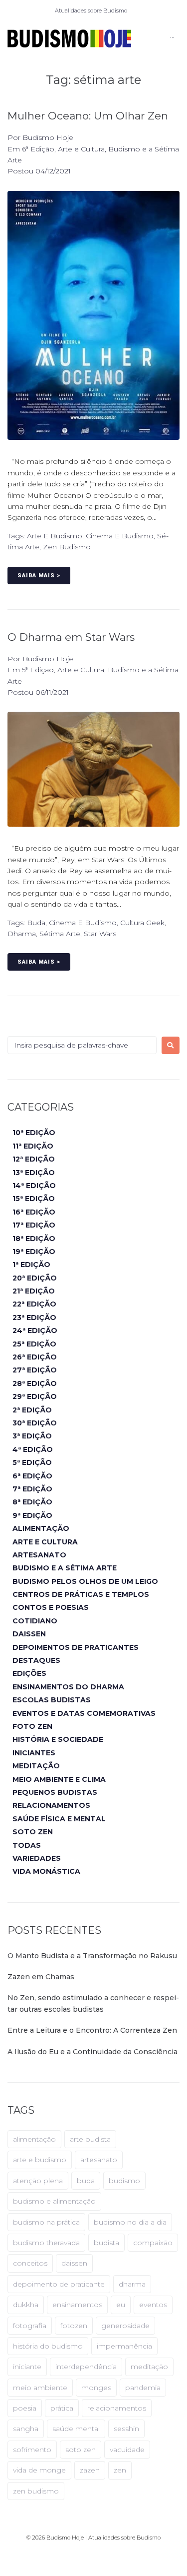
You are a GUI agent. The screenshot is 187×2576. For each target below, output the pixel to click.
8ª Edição (32, 1502)
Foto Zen (32, 1726)
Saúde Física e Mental (59, 1819)
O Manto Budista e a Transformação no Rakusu (92, 1956)
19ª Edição (34, 1252)
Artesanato (39, 1555)
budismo (124, 2181)
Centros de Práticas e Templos (81, 1594)
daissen (74, 2263)
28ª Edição (35, 1383)
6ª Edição (38, 149)
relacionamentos (117, 2408)
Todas (27, 1845)
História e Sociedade (58, 1739)
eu (121, 2305)
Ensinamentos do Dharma (68, 1687)
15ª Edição (34, 1199)
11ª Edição (33, 1146)
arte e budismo (55, 536)
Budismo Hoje (48, 137)
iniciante (27, 2367)
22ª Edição (34, 1304)
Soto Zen (33, 1832)
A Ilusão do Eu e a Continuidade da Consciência (93, 2052)
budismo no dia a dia (130, 2222)
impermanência (124, 2346)
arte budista (90, 2139)
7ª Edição (32, 1489)
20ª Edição (35, 1278)
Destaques (36, 1660)
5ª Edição (38, 670)
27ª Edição (35, 1370)
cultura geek (142, 923)
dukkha (26, 2305)
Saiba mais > (39, 576)
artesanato (99, 2160)
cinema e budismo (120, 536)
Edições (29, 1673)
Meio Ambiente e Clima (59, 1779)
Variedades (37, 1858)
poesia (25, 2408)
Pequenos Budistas (55, 1792)
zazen (90, 2470)
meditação (149, 2367)
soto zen (81, 2450)
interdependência (86, 2367)
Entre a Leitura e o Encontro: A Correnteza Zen (92, 2030)
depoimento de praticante (59, 2284)
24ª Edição (35, 1330)
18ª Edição (34, 1239)
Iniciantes (34, 1753)
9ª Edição (32, 1515)
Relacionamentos (51, 1805)
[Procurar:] (82, 1045)
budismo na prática (46, 2222)
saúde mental (76, 2429)
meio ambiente (40, 2388)
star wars (100, 934)
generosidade (125, 2326)
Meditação (36, 1766)
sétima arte (60, 934)
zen (120, 2470)
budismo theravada (46, 2243)
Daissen (29, 1634)
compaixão (153, 2243)
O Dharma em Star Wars (71, 637)
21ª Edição (34, 1291)
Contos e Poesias (51, 1607)
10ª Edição (34, 1133)
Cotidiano (35, 1621)
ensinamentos (77, 2305)
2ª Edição (32, 1410)
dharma (22, 934)
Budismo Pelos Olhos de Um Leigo (85, 1581)
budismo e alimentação (54, 2201)
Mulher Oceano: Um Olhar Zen (88, 116)
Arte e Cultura (81, 149)
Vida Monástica (46, 1871)
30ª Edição (35, 1423)
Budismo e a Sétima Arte (65, 1568)
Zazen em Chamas (41, 1977)
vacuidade (127, 2450)
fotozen (74, 2326)
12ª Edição (34, 1159)
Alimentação (41, 1528)
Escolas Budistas (52, 1700)
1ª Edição (31, 1265)
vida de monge (39, 2470)
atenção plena (38, 2181)
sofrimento (32, 2450)
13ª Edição (34, 1173)
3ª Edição (32, 1436)
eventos (153, 2305)
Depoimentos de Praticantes (76, 1647)
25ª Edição (34, 1344)
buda (36, 923)
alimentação (34, 2139)
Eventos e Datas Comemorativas (84, 1713)
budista (106, 2243)
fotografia (30, 2326)
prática (62, 2408)
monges (96, 2388)
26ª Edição (35, 1357)
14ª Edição (34, 1186)
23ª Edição (34, 1317)
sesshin (126, 2429)
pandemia (143, 2388)
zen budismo (67, 547)
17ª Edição (34, 1225)
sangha (26, 2429)
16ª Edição (34, 1212)
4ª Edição (33, 1449)
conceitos (30, 2263)
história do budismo (48, 2346)
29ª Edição (35, 1396)
